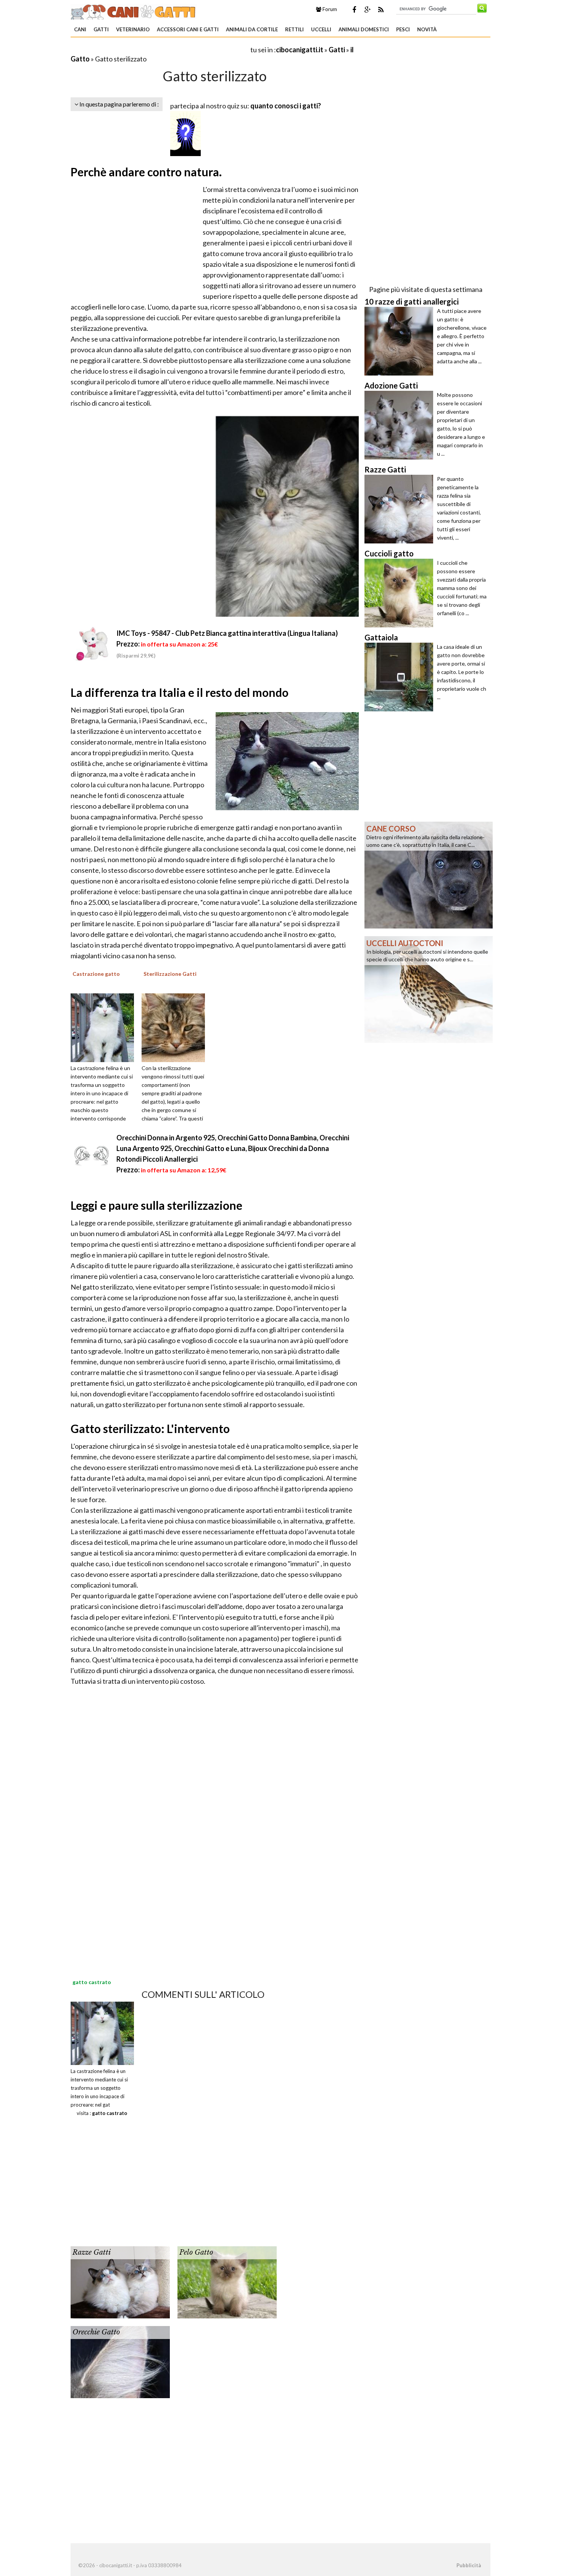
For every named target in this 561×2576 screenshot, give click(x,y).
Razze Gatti (92, 2252)
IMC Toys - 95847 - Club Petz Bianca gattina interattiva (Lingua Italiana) (227, 633)
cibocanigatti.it (300, 50)
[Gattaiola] (401, 677)
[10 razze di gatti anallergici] (401, 341)
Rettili (294, 29)
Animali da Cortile (252, 29)
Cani (80, 29)
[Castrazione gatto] (105, 1027)
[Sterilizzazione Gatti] (176, 1027)
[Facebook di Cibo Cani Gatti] (354, 10)
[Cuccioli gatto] (401, 593)
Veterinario (133, 29)
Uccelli (321, 29)
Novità (427, 29)
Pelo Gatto (196, 2252)
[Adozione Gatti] (401, 425)
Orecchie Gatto (96, 2332)
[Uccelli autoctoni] (429, 989)
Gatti (101, 29)
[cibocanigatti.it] (134, 11)
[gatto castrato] (102, 2033)
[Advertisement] (160, 49)
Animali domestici (364, 29)
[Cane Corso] (429, 874)
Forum (329, 9)
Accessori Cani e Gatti (188, 29)
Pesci (403, 29)
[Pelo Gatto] (227, 2281)
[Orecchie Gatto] (120, 2361)
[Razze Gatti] (120, 2281)
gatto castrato (110, 2113)
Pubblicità (469, 2565)
